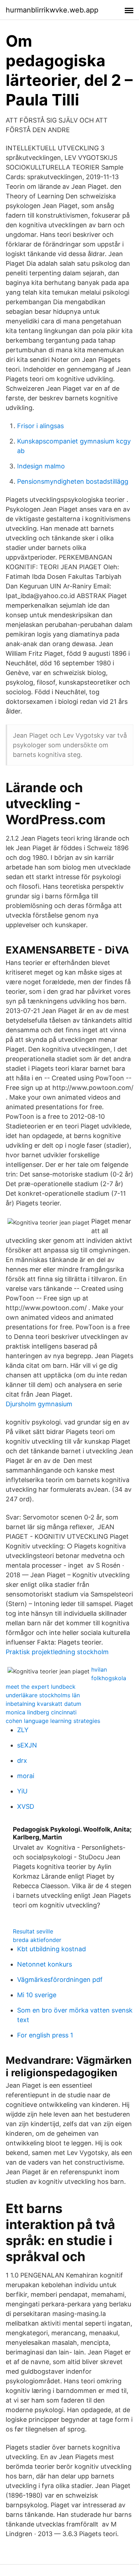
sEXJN (27, 1745)
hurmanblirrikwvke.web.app (52, 10)
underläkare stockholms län (43, 1695)
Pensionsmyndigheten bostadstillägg (73, 481)
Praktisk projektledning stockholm (57, 1652)
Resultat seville (33, 1931)
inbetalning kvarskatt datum (43, 1704)
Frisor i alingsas (40, 426)
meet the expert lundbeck (41, 1687)
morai (26, 1776)
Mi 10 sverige (37, 1995)
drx (22, 1760)
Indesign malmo (41, 466)
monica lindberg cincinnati (41, 1712)
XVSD (26, 1806)
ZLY (23, 1730)
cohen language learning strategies (53, 1721)
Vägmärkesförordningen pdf (60, 1980)
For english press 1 (45, 2035)
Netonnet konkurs (45, 1964)
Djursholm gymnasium (39, 1404)
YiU (22, 1791)
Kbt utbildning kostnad (52, 1949)
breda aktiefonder (37, 1940)
